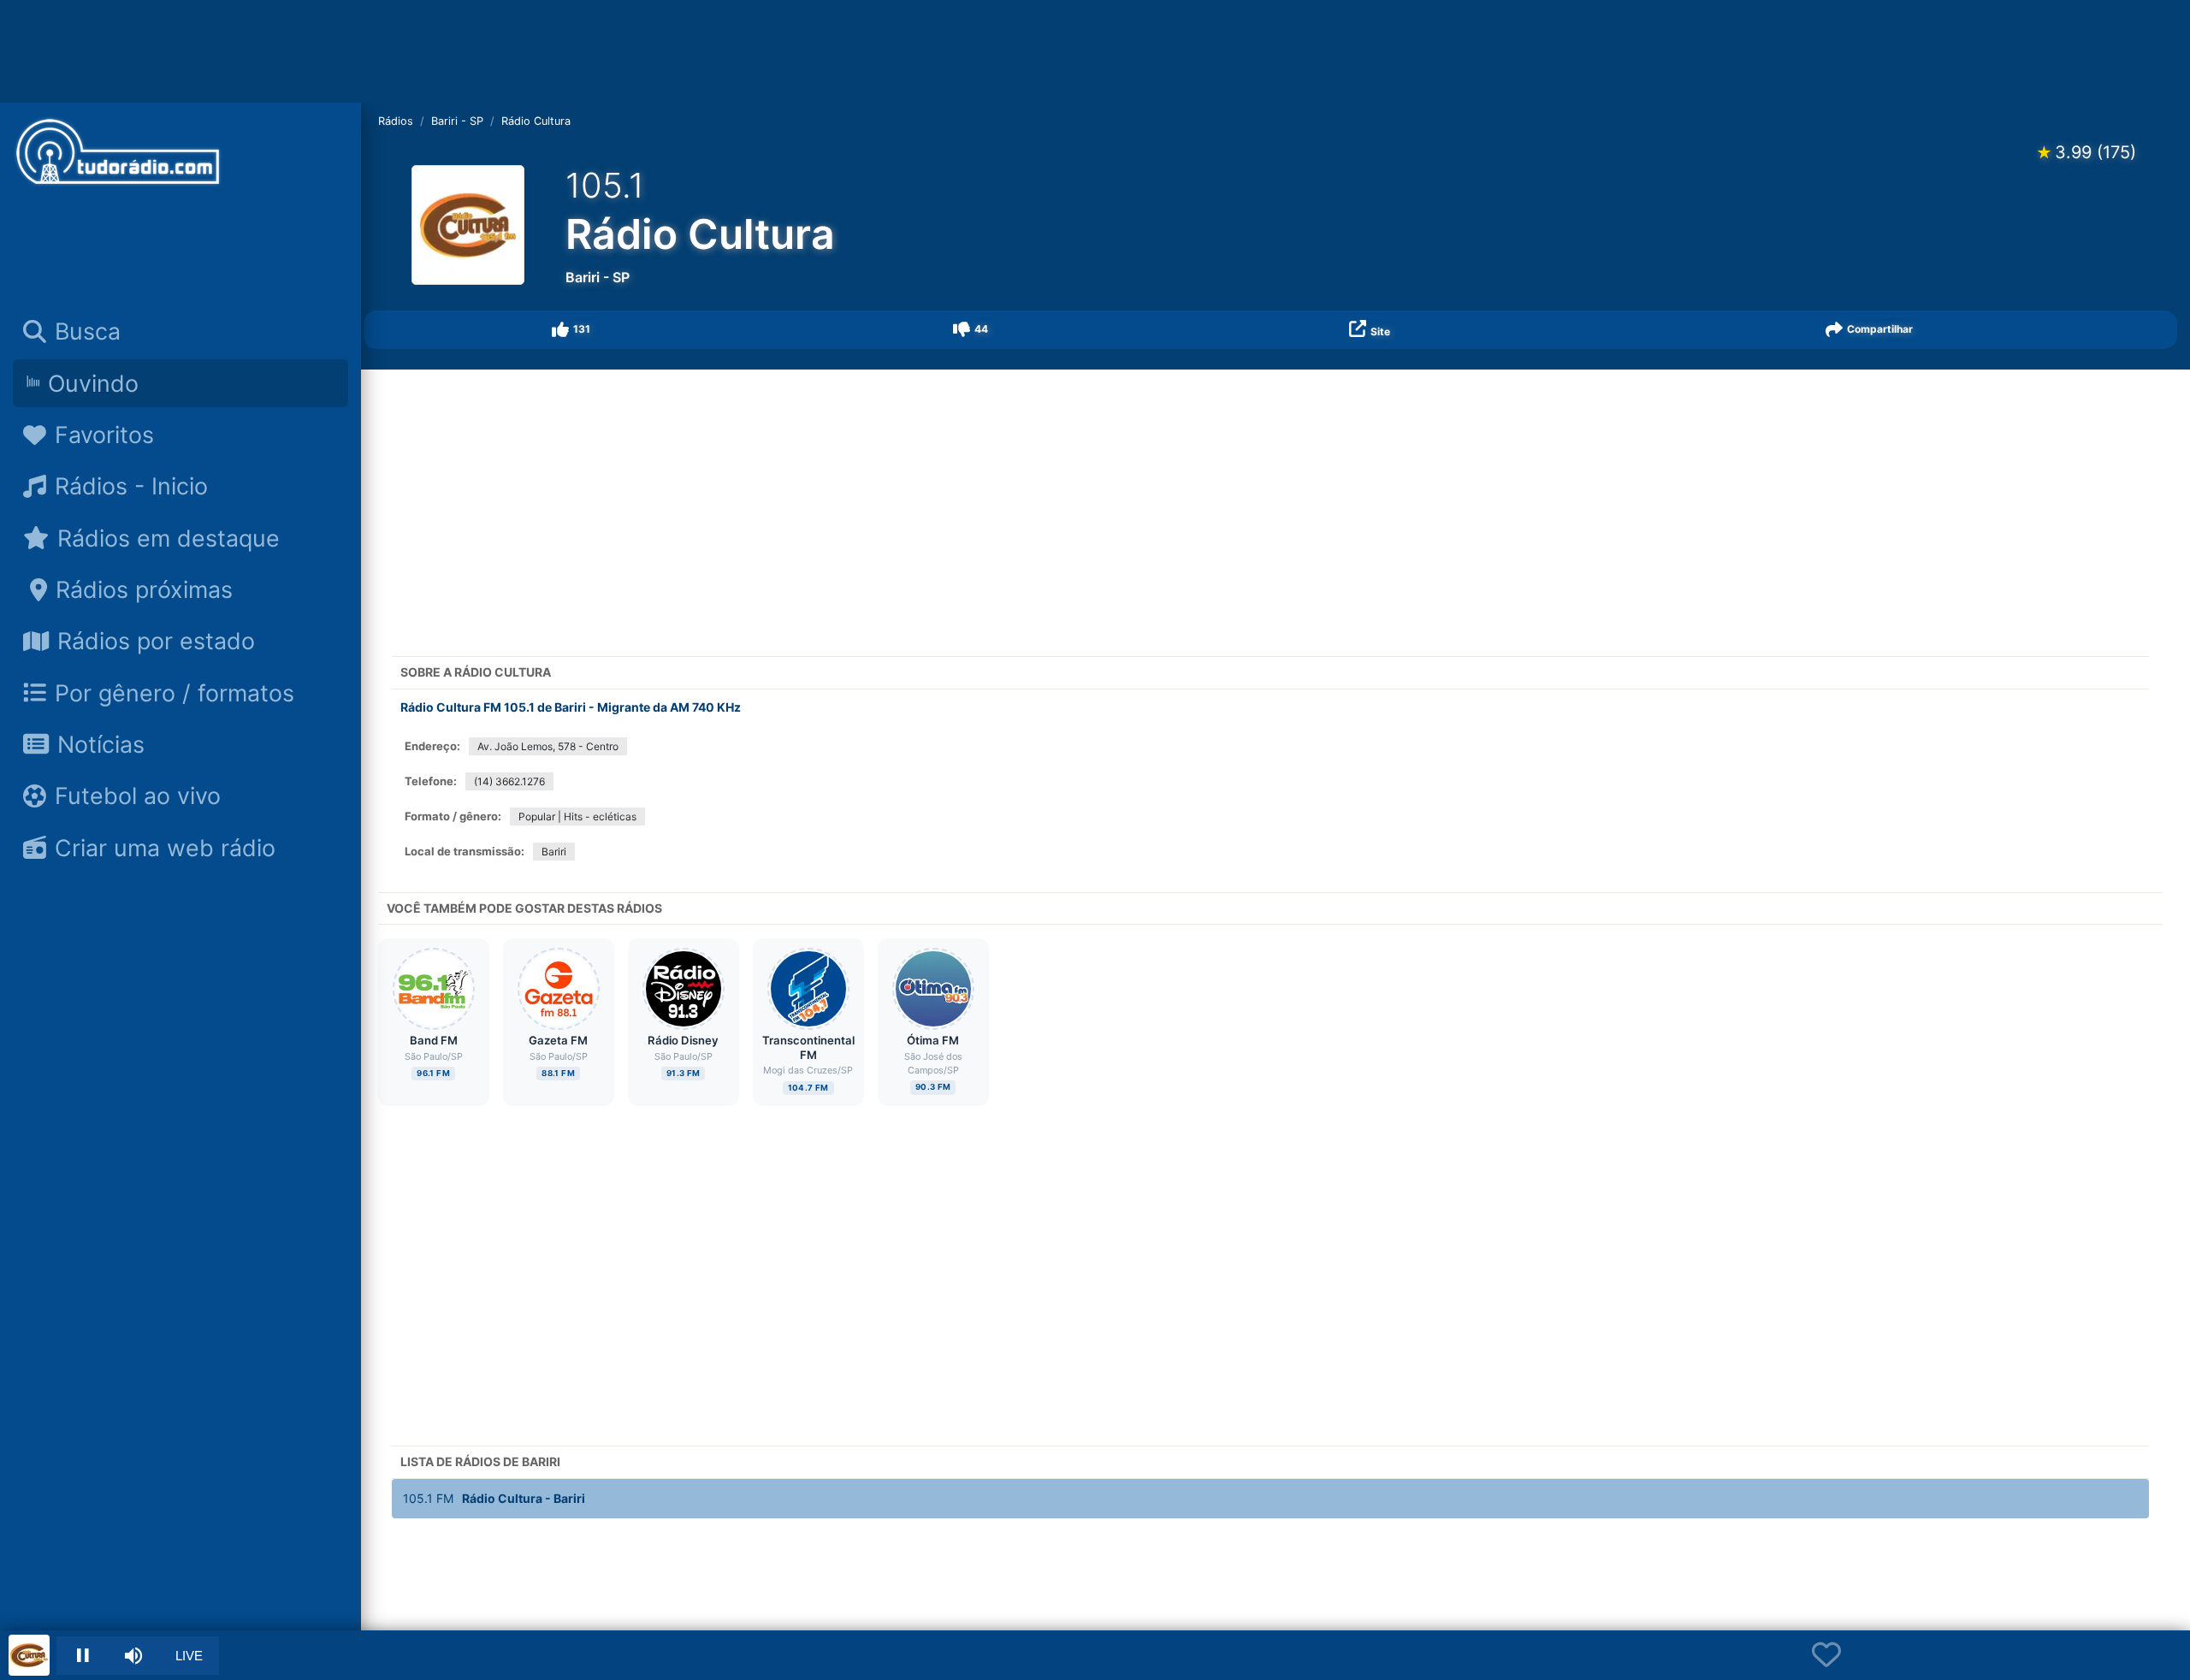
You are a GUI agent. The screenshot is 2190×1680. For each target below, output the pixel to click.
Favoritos (104, 435)
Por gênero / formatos (175, 693)
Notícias (101, 744)
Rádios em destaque (169, 538)
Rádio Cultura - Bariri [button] (494, 1498)
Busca (88, 331)
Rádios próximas (144, 589)
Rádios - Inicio (131, 486)
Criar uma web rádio (165, 848)
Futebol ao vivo (138, 796)
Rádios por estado (156, 641)
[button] (572, 330)
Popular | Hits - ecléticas (577, 816)
